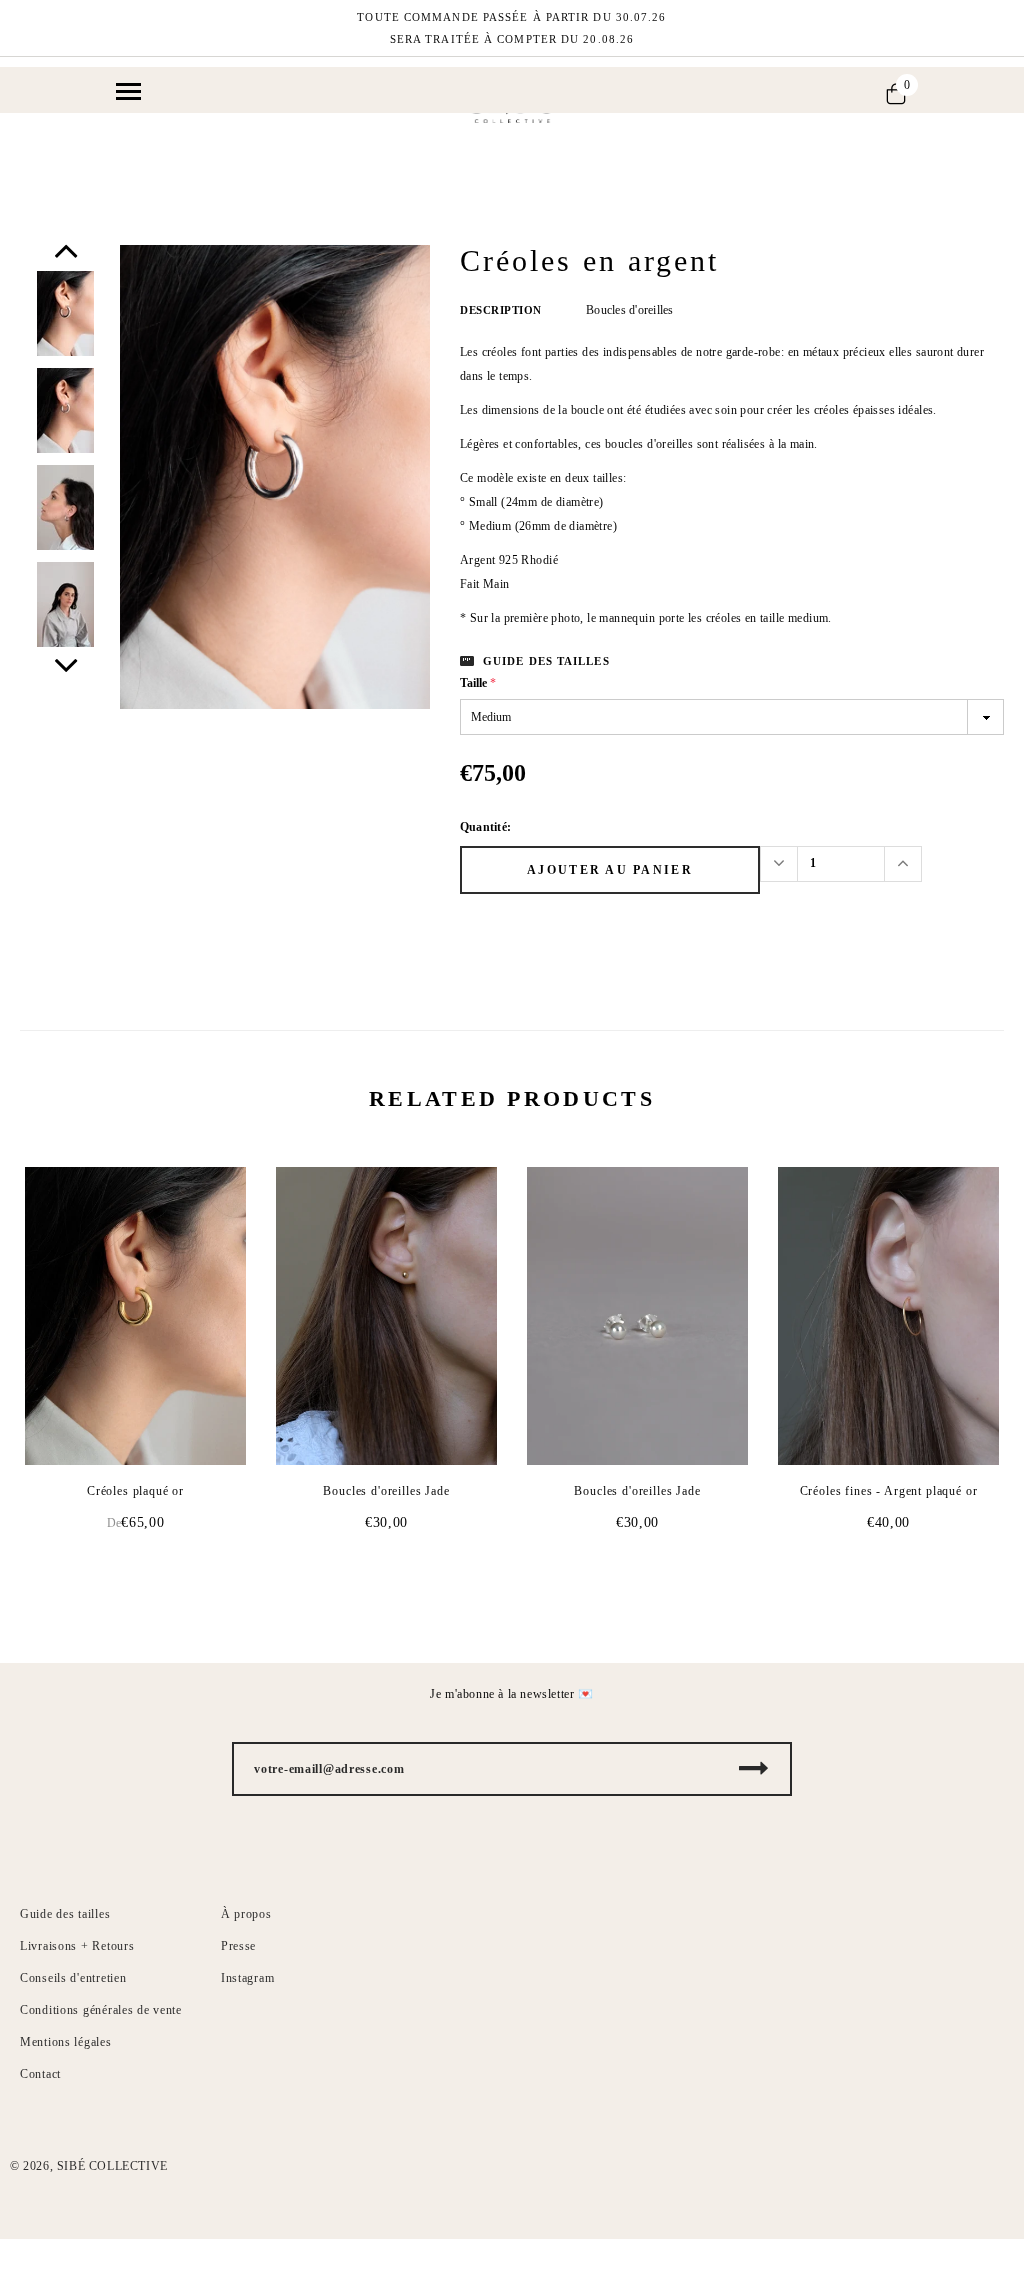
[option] (275, 477)
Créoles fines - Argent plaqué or (889, 1491)
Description (501, 310)
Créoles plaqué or (135, 1491)
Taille (478, 683)
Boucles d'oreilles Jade (386, 1491)
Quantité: (485, 827)
